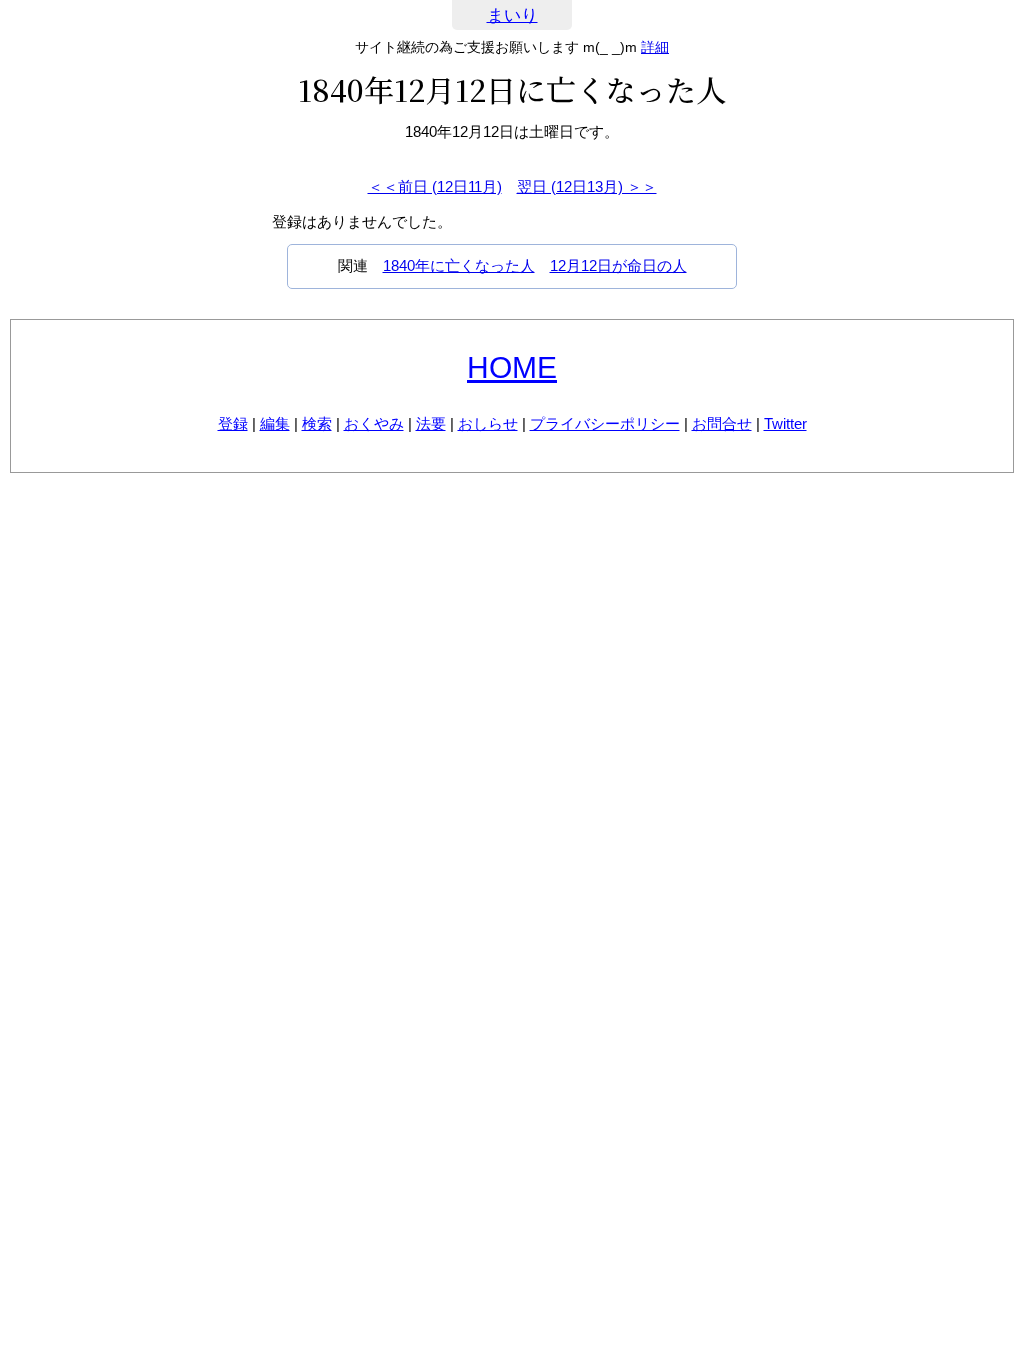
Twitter (785, 423)
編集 (275, 423)
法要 (431, 423)
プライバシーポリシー (605, 423)
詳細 (655, 47)
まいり (512, 15)
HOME (512, 367)
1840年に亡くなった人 (459, 265)
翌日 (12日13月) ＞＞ (587, 186)
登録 (233, 423)
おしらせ (488, 423)
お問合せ (722, 423)
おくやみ (374, 423)
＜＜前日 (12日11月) (435, 186)
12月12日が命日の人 (618, 265)
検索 (317, 423)
